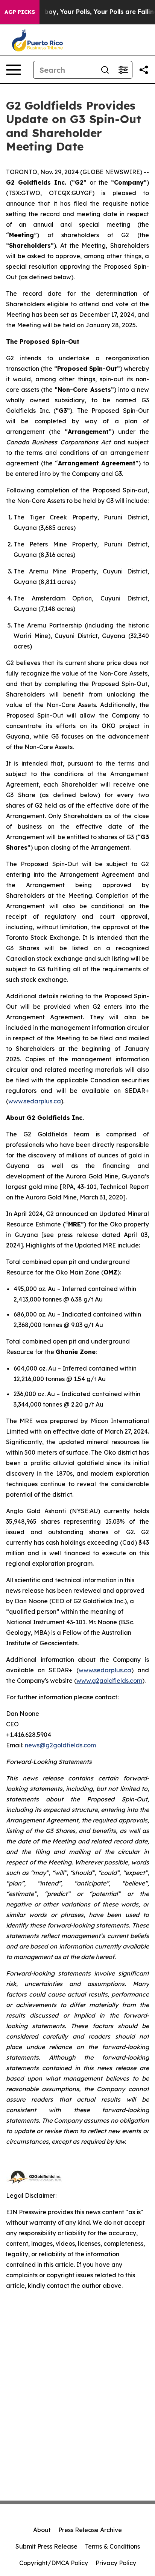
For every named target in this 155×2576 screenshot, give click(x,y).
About (42, 2530)
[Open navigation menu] (14, 70)
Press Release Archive (90, 2530)
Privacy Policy (116, 2563)
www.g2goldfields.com (109, 1681)
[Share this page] (144, 70)
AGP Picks (20, 12)
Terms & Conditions (112, 2546)
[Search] (105, 70)
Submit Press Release (46, 2546)
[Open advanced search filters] (123, 70)
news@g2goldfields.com (60, 1745)
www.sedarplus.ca (35, 1101)
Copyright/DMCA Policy (54, 2563)
